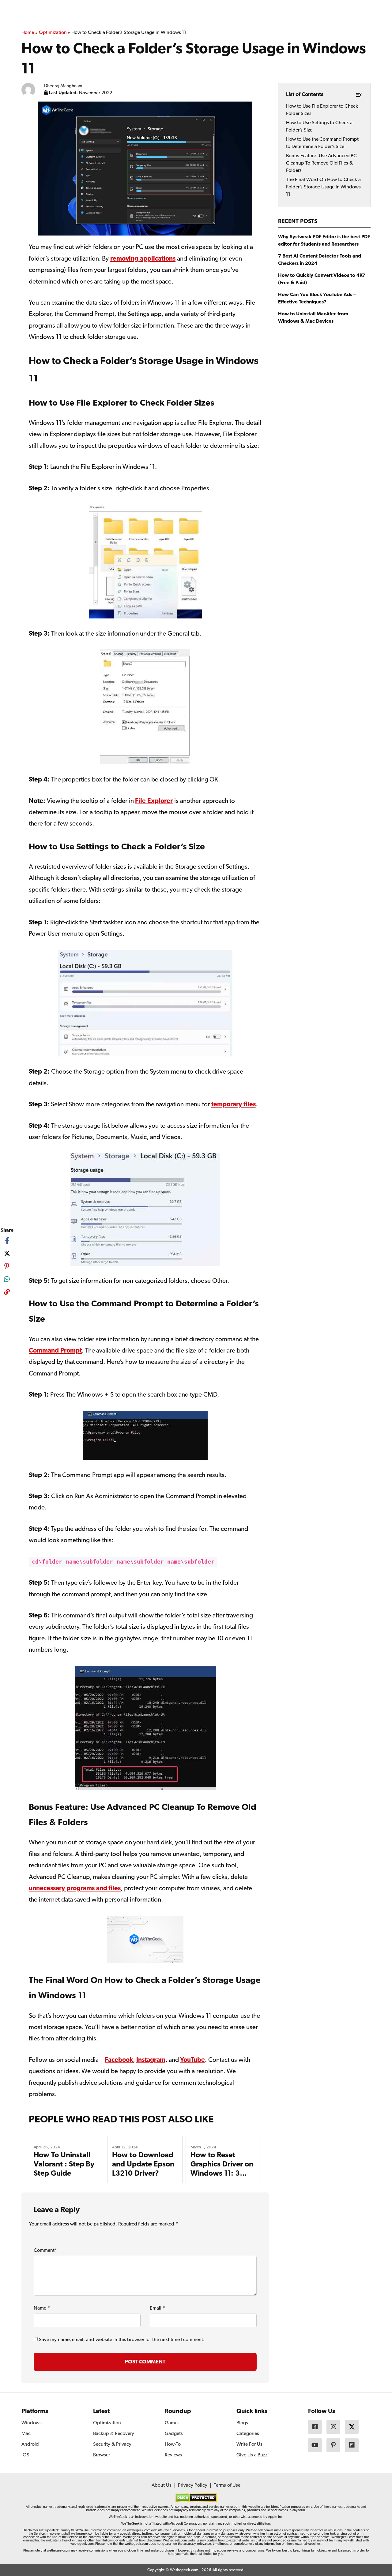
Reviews (173, 2455)
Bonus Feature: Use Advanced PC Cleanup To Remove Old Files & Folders (321, 163)
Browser (102, 2455)
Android (30, 2444)
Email (157, 2308)
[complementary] (7, 1293)
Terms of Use (227, 2485)
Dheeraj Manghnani (63, 86)
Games (172, 2423)
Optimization (53, 33)
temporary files (234, 1105)
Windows (32, 2423)
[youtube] (315, 2445)
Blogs (242, 2423)
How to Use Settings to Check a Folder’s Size (319, 127)
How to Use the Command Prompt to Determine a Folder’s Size (322, 143)
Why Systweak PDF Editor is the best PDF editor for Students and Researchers (324, 241)
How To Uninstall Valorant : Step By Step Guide (64, 2165)
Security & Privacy (112, 2444)
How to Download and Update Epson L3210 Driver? (143, 2165)
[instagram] (333, 2427)
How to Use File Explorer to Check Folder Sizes (322, 110)
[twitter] (7, 1253)
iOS (25, 2455)
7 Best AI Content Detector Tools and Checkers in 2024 (320, 260)
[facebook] (7, 1241)
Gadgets (174, 2434)
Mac (26, 2434)
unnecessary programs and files (75, 1889)
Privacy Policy (193, 2485)
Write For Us (249, 2444)
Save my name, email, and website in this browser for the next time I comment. (122, 2340)
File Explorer (154, 801)
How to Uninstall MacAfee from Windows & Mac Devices (313, 318)
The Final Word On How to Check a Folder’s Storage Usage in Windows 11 (323, 187)
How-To (173, 2444)
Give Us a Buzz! (253, 2455)
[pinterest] (7, 1266)
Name (42, 2308)
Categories (248, 2434)
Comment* (45, 2251)
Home (28, 33)
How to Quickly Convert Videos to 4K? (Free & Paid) (322, 279)
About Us (162, 2485)
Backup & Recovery (114, 2434)
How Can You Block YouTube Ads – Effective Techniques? (317, 299)
